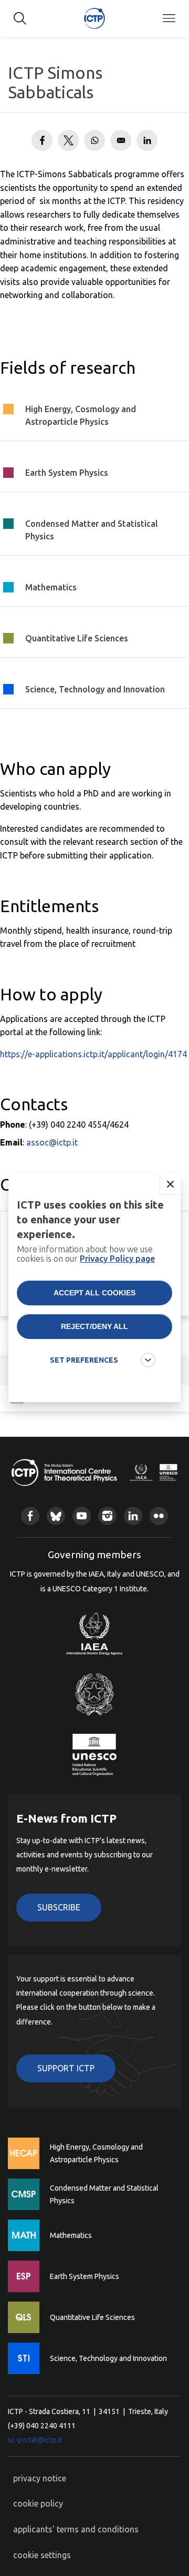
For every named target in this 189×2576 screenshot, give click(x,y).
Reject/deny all (94, 1326)
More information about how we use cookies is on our (86, 1254)
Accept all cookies (94, 1293)
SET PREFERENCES (84, 1360)
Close (170, 1184)
